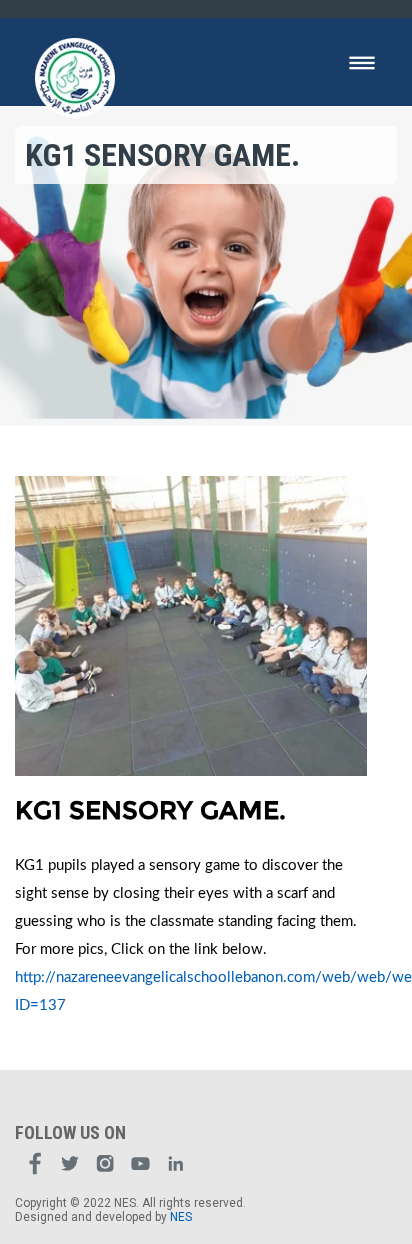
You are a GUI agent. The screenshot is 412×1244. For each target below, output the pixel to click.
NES (181, 1217)
